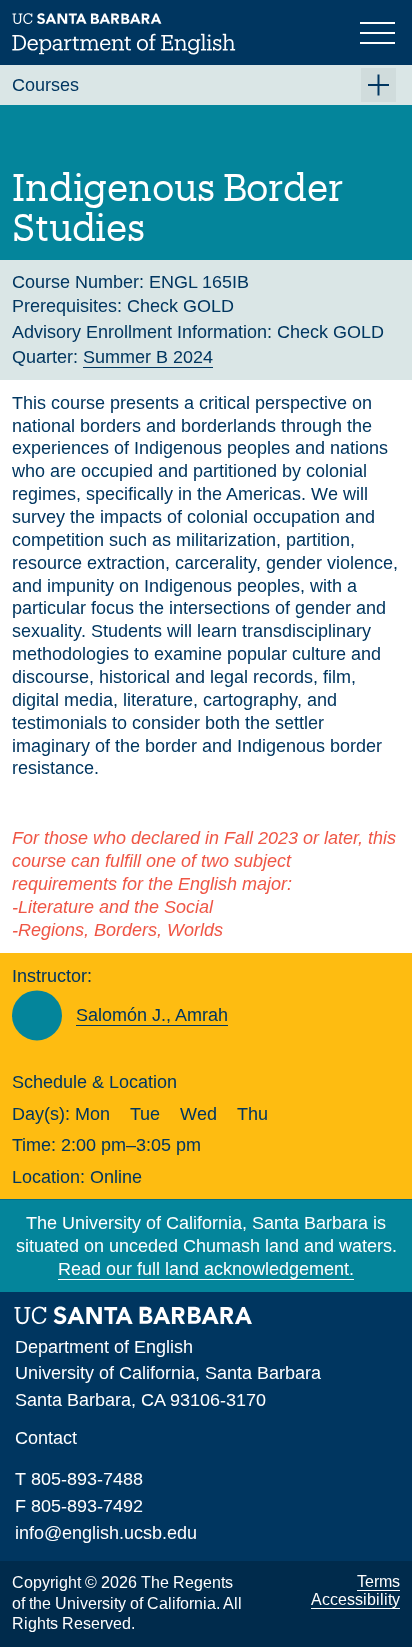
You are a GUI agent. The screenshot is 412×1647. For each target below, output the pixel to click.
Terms (378, 1581)
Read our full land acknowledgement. (206, 1269)
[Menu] (380, 31)
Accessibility (355, 1599)
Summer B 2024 (148, 357)
